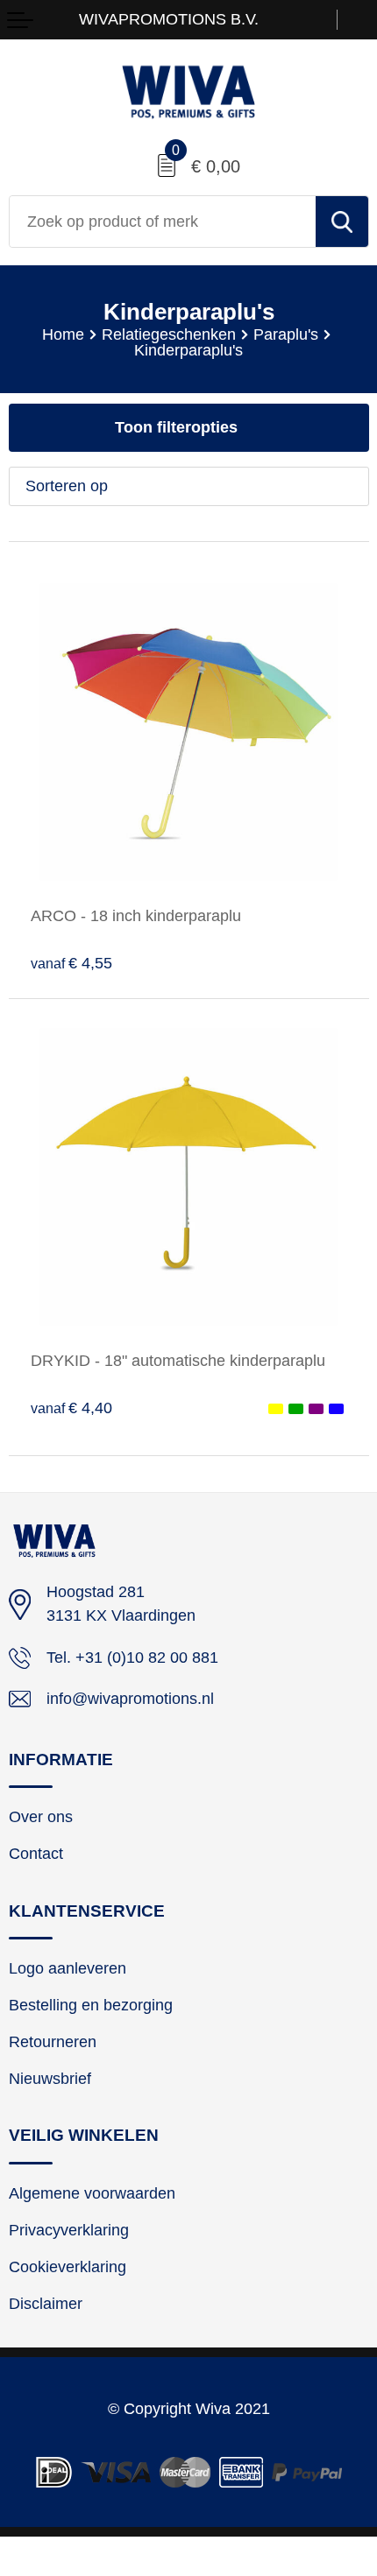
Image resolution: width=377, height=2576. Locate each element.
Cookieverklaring (68, 2267)
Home (63, 334)
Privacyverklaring (69, 2230)
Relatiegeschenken (169, 334)
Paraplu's (286, 334)
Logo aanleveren (68, 1968)
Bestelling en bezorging (91, 2005)
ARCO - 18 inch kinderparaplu (136, 916)
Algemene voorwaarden (92, 2193)
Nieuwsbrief (50, 2079)
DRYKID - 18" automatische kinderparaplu (178, 1361)
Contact (36, 1854)
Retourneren (53, 2042)
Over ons (41, 1817)
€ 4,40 (71, 1408)
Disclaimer (46, 2304)
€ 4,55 (71, 963)
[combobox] (163, 222)
